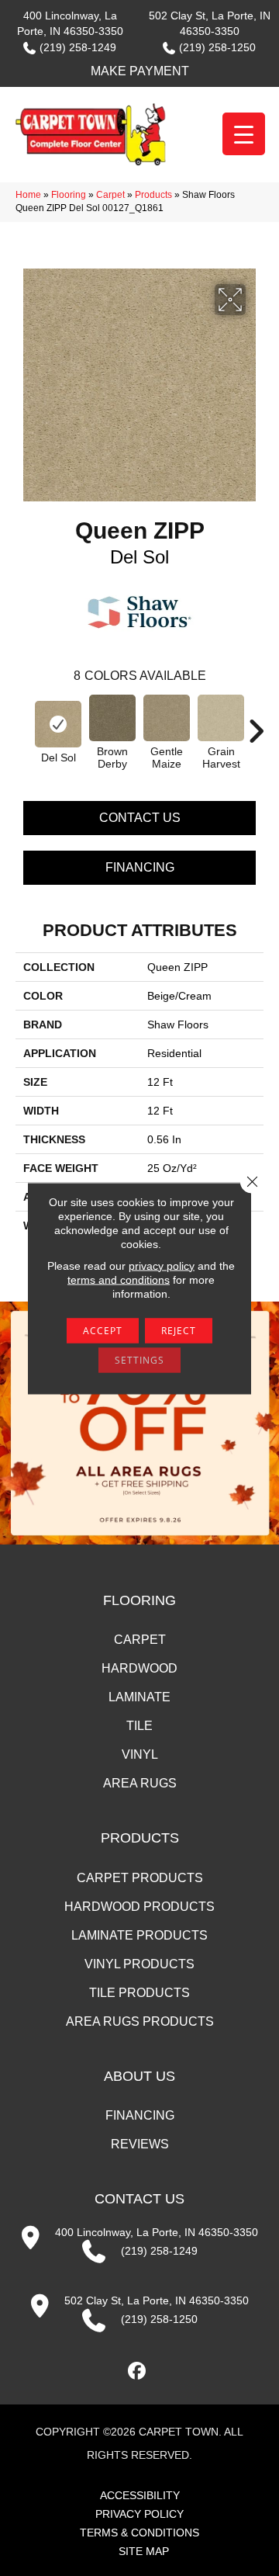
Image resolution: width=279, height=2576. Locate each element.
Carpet (110, 195)
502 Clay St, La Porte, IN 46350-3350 (157, 2300)
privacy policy (162, 1265)
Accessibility (140, 2495)
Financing (140, 867)
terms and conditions (119, 1279)
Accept (103, 1330)
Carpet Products (140, 1878)
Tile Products (139, 1993)
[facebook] (138, 2371)
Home (28, 195)
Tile (139, 1726)
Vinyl (140, 1754)
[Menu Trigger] (244, 134)
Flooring (69, 195)
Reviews (140, 2144)
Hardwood (139, 1668)
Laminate (139, 1697)
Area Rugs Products (140, 2021)
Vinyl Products (139, 1964)
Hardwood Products (139, 1907)
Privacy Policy (139, 2514)
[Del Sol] (58, 724)
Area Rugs (140, 1783)
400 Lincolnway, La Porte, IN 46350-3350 (157, 2232)
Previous (23, 723)
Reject (179, 1330)
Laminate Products (139, 1935)
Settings (139, 1359)
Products (153, 195)
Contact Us (140, 818)
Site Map (144, 2551)
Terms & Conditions (139, 2533)
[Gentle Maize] (167, 718)
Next (256, 723)
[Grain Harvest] (221, 718)
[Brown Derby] (112, 718)
